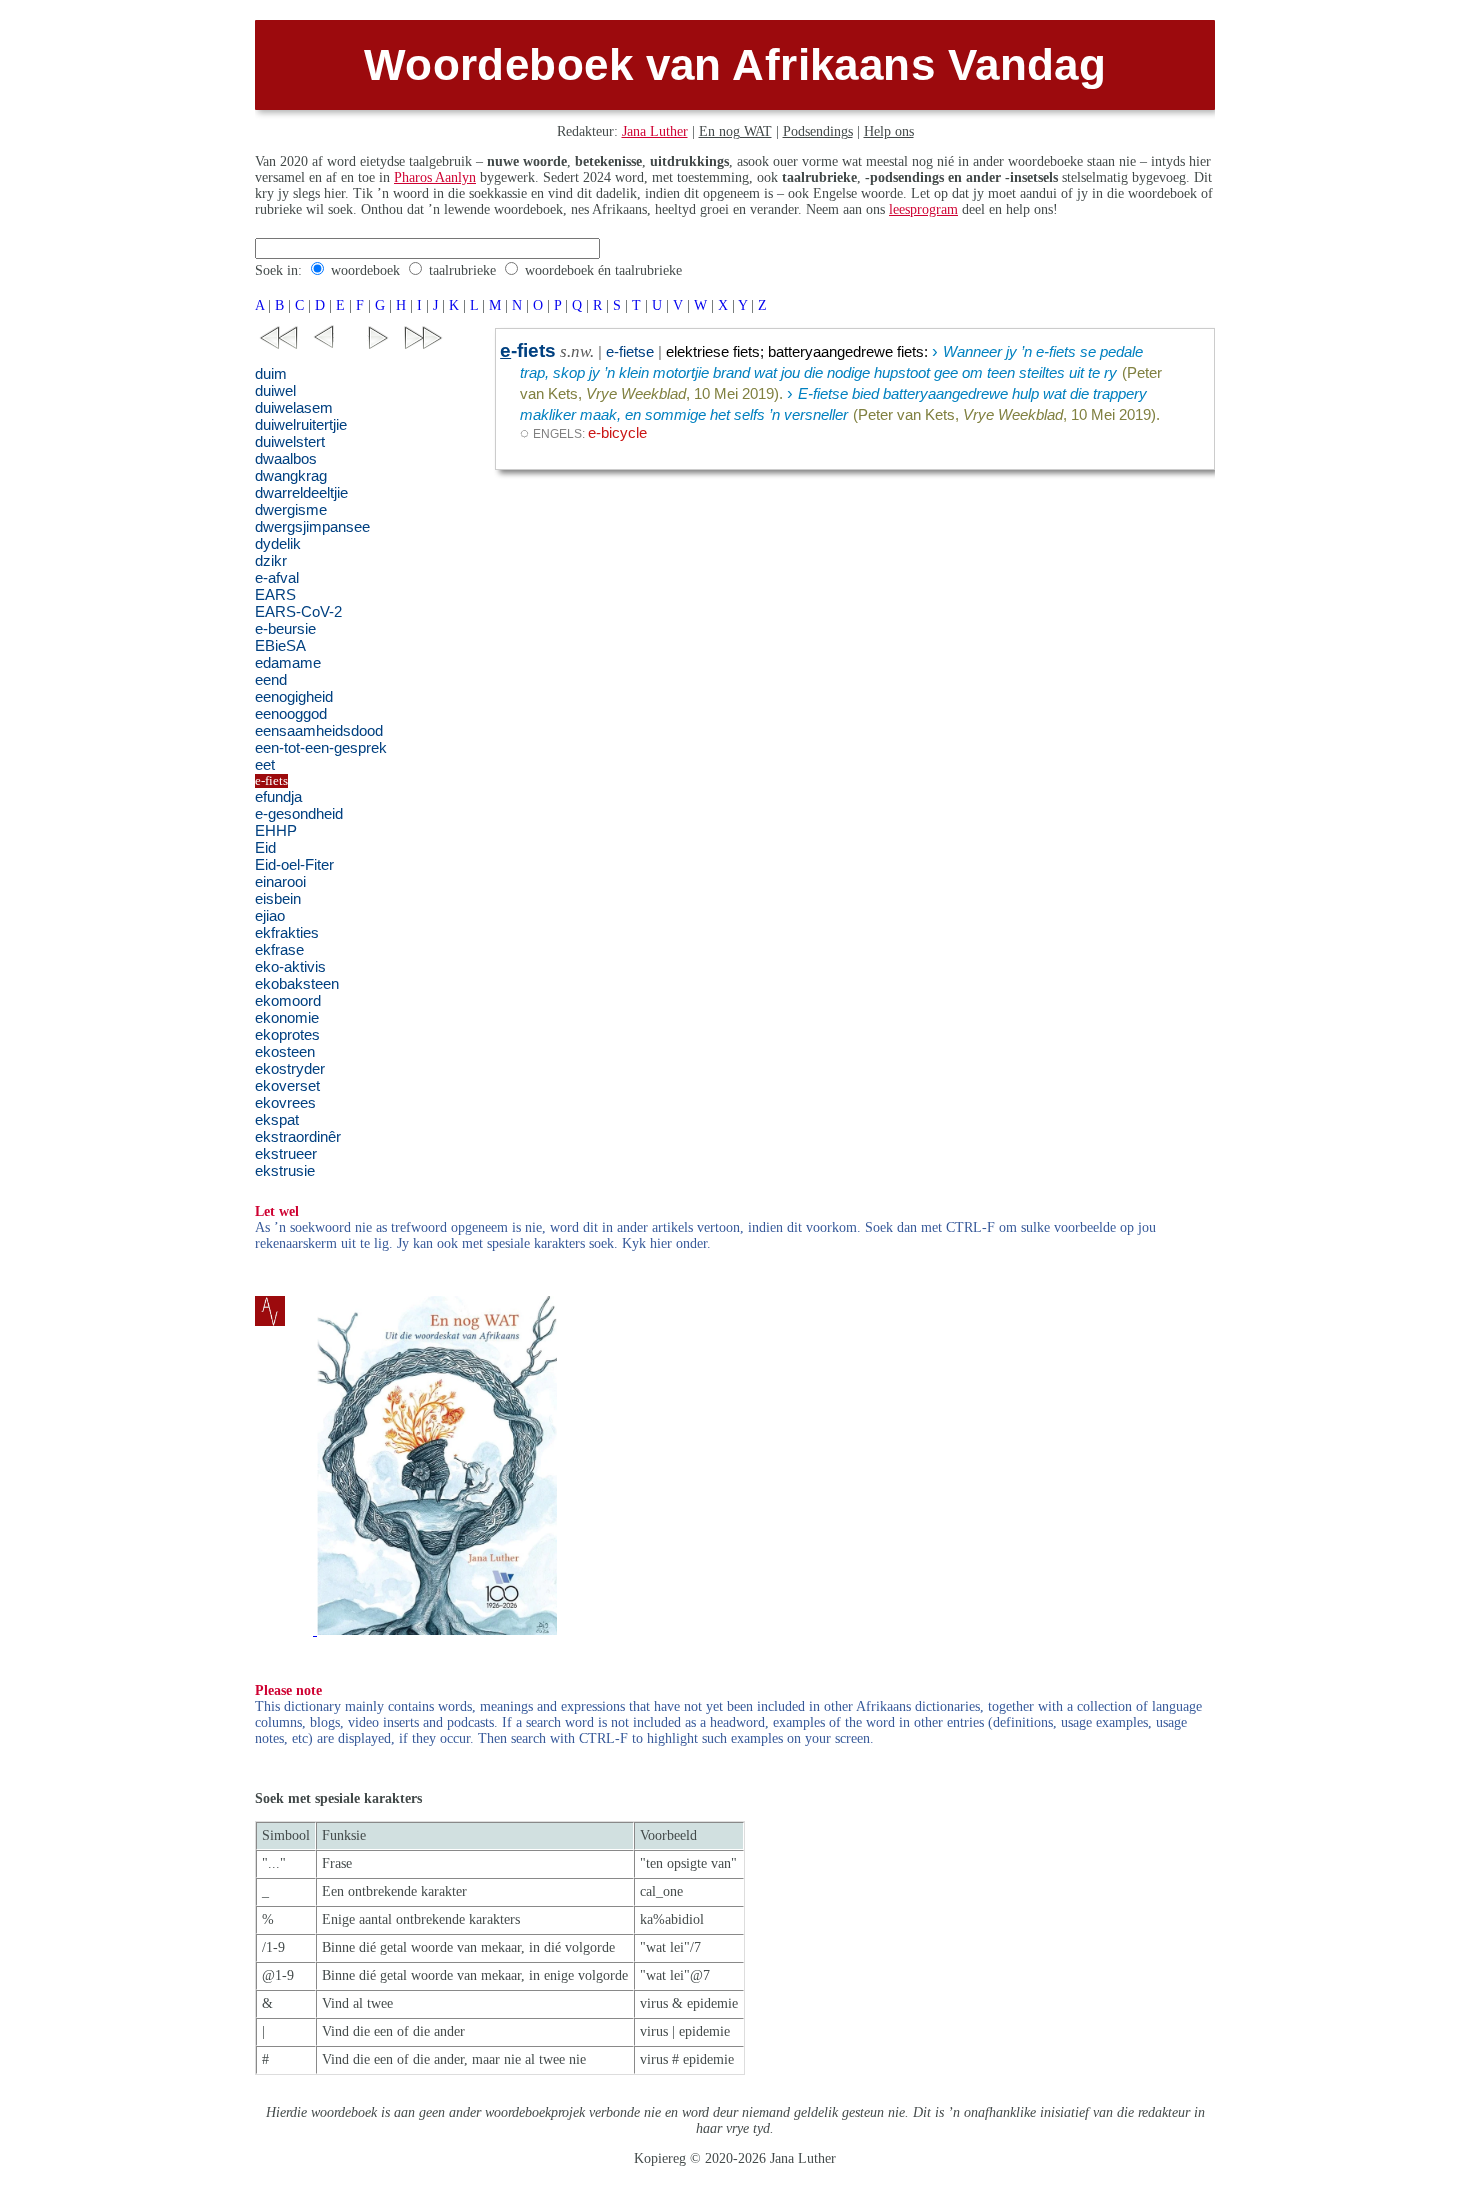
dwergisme (291, 510)
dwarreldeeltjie (301, 493)
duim (271, 374)
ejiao (270, 916)
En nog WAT (735, 131)
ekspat (277, 1120)
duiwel (275, 391)
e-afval (277, 578)
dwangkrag (291, 476)
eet (265, 765)
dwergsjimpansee (312, 527)
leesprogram (923, 209)
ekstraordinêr (298, 1137)
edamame (288, 663)
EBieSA (280, 646)
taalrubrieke (462, 270)
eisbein (278, 899)
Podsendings (818, 131)
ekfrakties (287, 933)
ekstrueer (286, 1154)
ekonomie (287, 1018)
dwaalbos (286, 459)
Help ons (889, 131)
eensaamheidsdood (319, 731)
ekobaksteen (297, 984)
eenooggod (291, 714)
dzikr (271, 561)
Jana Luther (655, 131)
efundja (278, 797)
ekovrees (285, 1103)
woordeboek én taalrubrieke (603, 270)
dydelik (278, 544)
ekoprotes (287, 1035)
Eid (265, 848)
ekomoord (288, 1001)
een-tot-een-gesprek (321, 748)
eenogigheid (294, 697)
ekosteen (285, 1052)
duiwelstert (290, 442)
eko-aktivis (290, 967)
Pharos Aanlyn (435, 177)
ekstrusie (285, 1171)
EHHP (276, 831)
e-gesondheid (299, 814)
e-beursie (285, 629)
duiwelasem (294, 408)
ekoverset (287, 1086)
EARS (275, 595)
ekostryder (290, 1069)
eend (271, 680)
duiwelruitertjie (301, 425)
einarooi (280, 882)
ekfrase (279, 950)
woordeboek (365, 270)
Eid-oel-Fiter (294, 865)
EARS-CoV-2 (298, 612)
